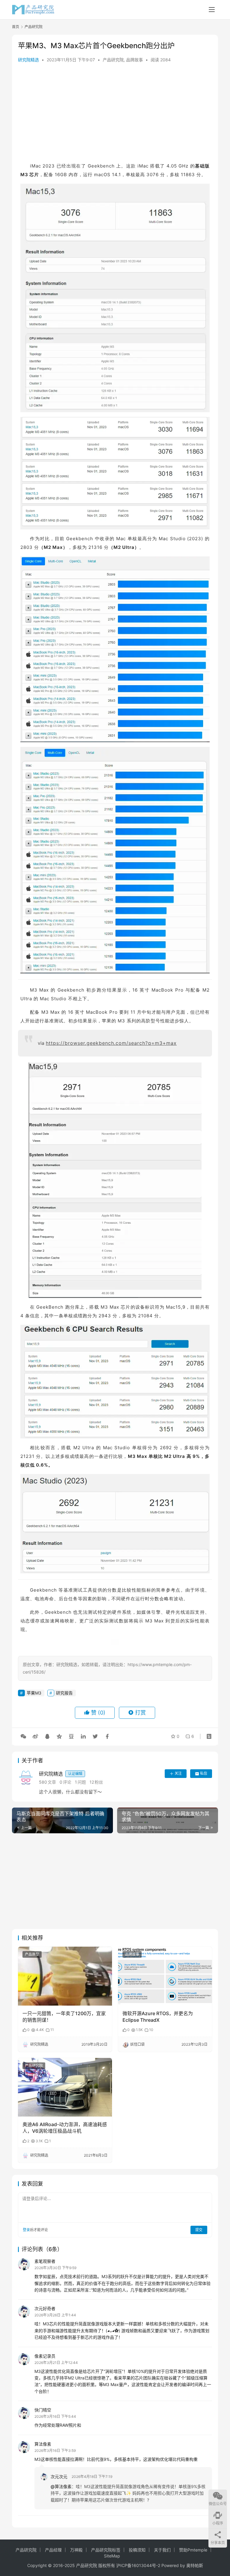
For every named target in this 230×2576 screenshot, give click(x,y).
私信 (204, 1773)
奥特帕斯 (195, 2565)
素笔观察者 (45, 2261)
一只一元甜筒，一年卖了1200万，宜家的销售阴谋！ (64, 2017)
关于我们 (162, 2550)
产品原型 (32, 1954)
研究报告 (64, 1693)
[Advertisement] (115, 114)
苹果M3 (34, 1693)
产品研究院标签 (106, 2550)
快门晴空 (43, 2410)
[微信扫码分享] (23, 1736)
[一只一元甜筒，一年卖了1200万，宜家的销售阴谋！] (65, 1976)
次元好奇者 (45, 2308)
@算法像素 (61, 2486)
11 (52, 2030)
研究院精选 (28, 60)
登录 (26, 2230)
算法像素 (43, 2444)
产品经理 (53, 2550)
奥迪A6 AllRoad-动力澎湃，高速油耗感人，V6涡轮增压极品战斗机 (65, 2128)
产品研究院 (113, 60)
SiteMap (112, 2556)
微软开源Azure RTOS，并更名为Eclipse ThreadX (158, 2017)
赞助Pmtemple (193, 2550)
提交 (199, 2230)
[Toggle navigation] (212, 10)
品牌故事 (134, 60)
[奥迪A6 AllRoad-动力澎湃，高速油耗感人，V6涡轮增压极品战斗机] (65, 2087)
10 (151, 2030)
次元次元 (59, 2477)
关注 (178, 1773)
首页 (16, 27)
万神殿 (76, 2550)
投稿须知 (137, 2550)
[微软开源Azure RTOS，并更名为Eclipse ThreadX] (165, 1976)
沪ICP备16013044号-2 (138, 2565)
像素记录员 (45, 2356)
